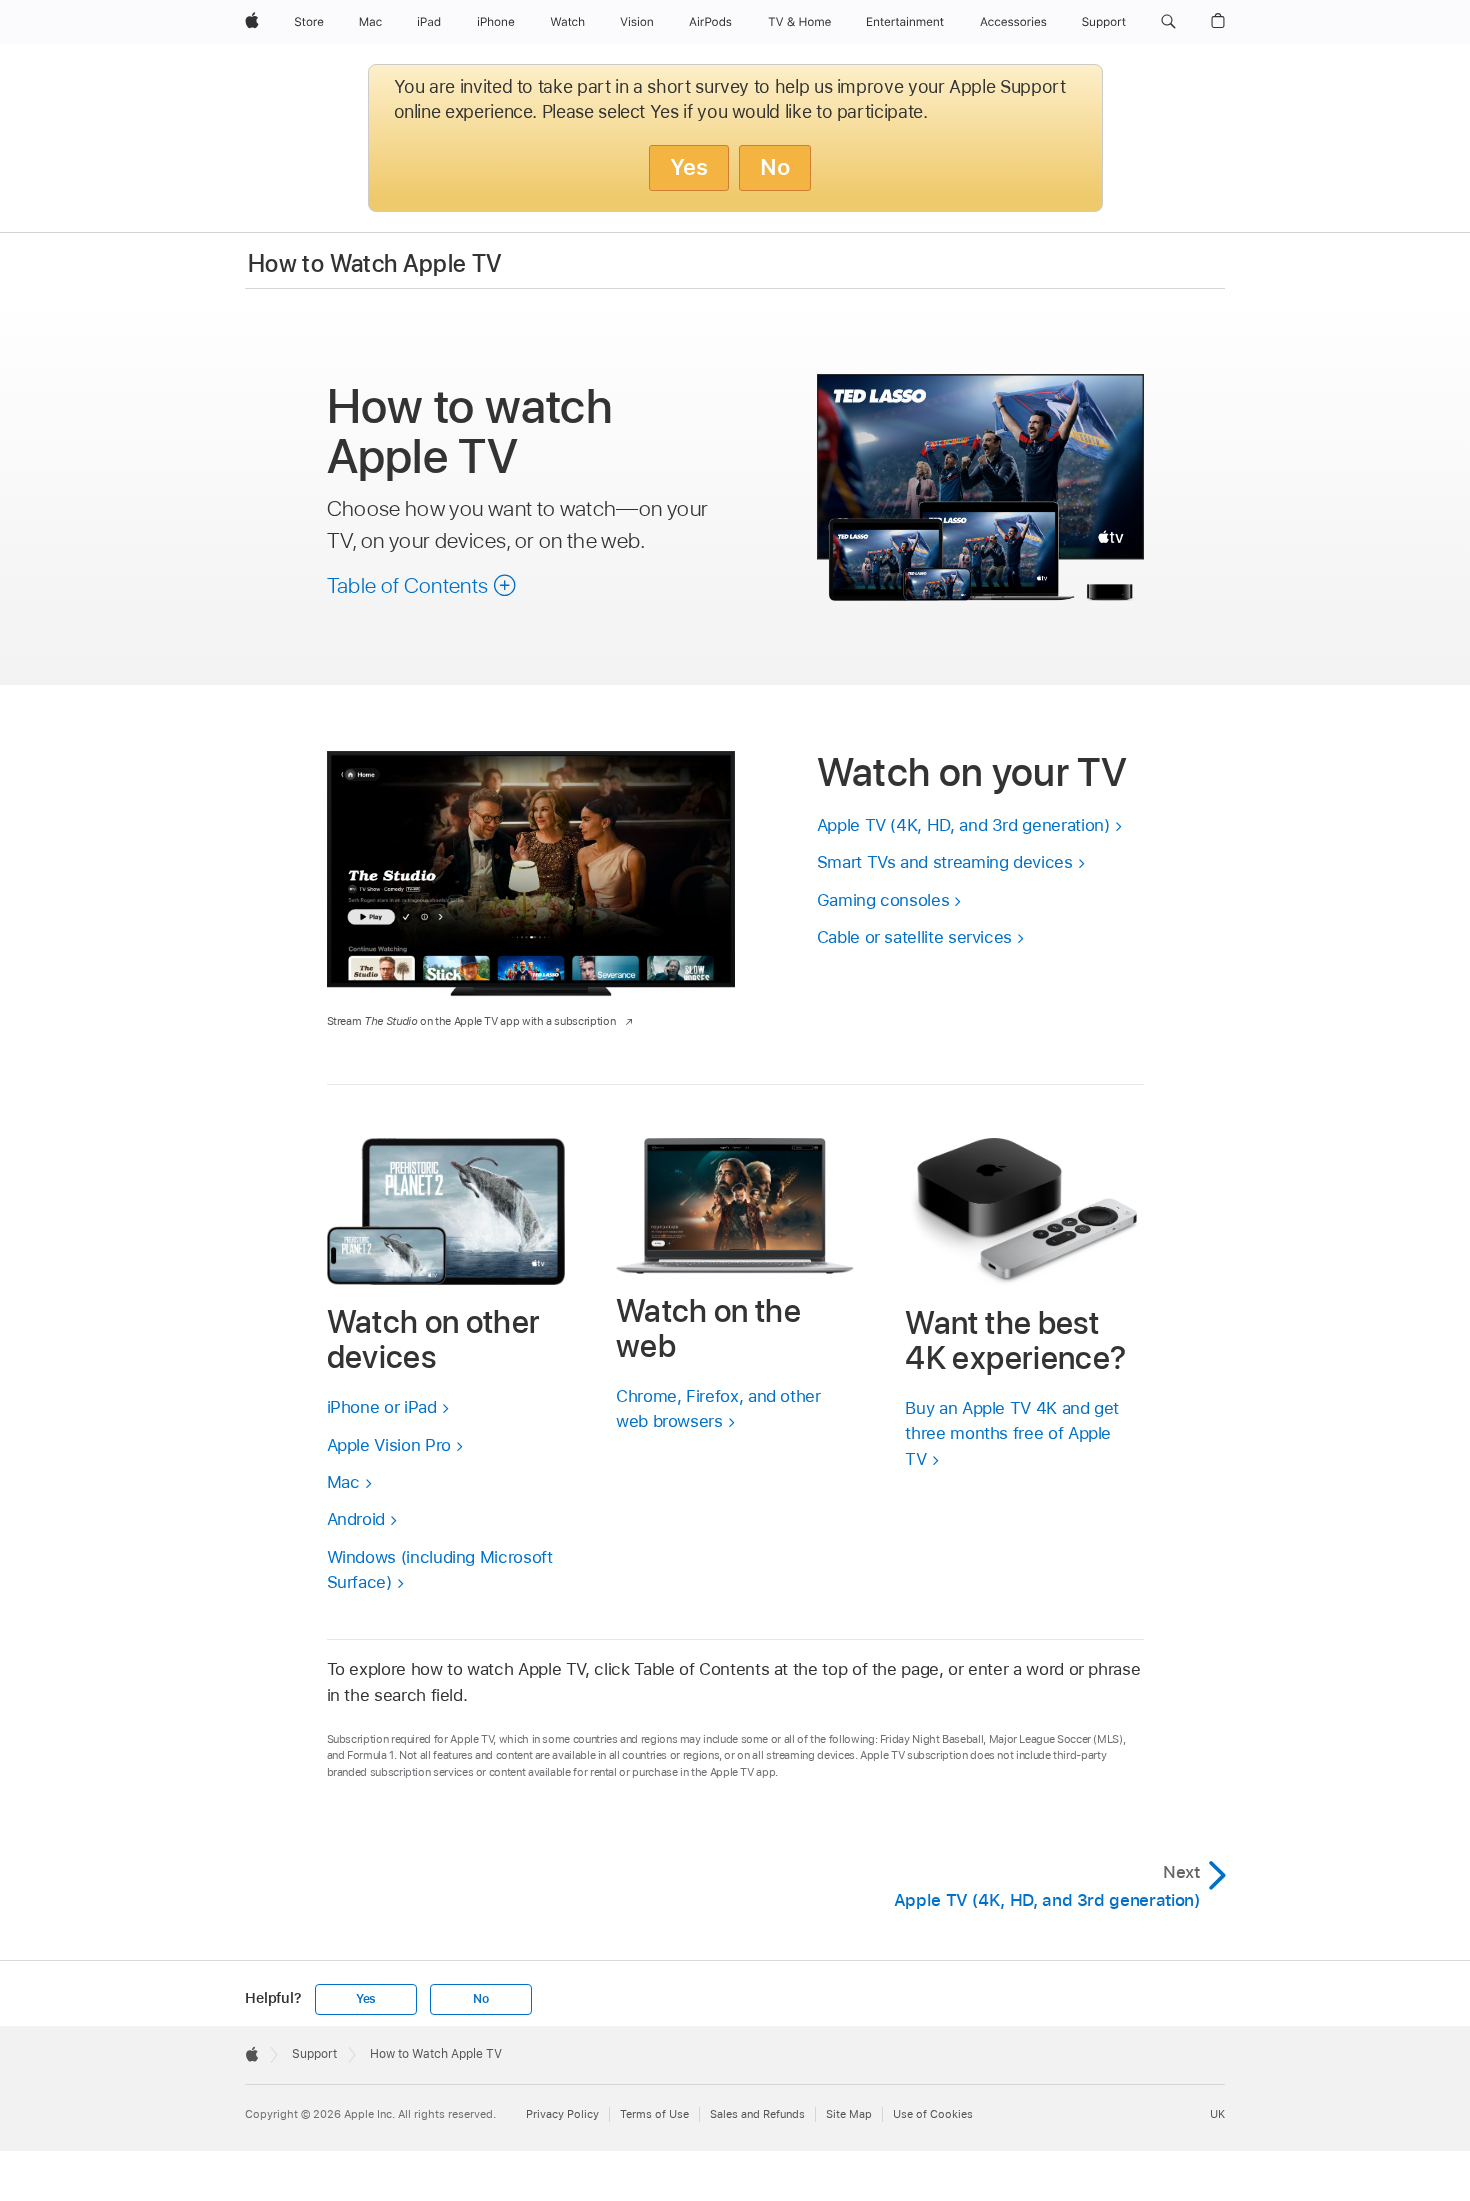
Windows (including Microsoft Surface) (440, 1570)
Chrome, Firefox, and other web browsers (718, 1409)
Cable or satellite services (914, 937)
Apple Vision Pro (389, 1445)
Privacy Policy (562, 2114)
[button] (1168, 22)
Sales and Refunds (757, 2114)
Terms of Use (654, 2114)
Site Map (849, 2114)
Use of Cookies (933, 2114)
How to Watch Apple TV (375, 263)
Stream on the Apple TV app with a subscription (471, 1021)
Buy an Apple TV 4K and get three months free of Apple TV (1012, 1433)
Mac (343, 1482)
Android (356, 1519)
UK (1217, 2114)
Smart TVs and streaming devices (945, 862)
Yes (689, 167)
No (775, 167)
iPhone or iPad (382, 1407)
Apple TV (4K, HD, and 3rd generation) (963, 825)
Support (314, 2054)
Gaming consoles (883, 900)
